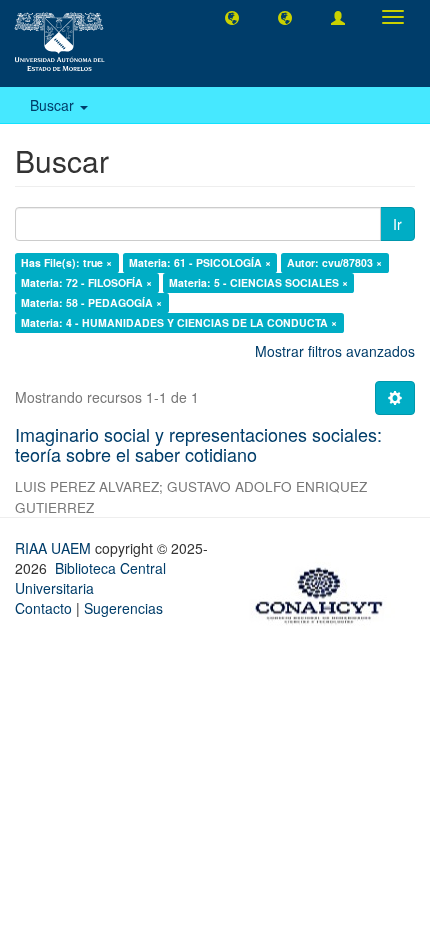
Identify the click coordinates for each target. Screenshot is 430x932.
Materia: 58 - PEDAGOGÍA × (91, 302)
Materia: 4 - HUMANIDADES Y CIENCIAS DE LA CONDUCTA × (179, 322)
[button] (232, 17)
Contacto (43, 608)
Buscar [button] (54, 105)
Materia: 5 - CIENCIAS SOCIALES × (258, 282)
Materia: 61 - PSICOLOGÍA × (200, 262)
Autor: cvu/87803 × (334, 262)
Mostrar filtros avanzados (335, 351)
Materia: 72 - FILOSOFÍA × (86, 282)
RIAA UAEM (55, 548)
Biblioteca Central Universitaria (90, 578)
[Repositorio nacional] (325, 592)
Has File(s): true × (66, 262)
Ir (397, 224)
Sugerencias (123, 608)
